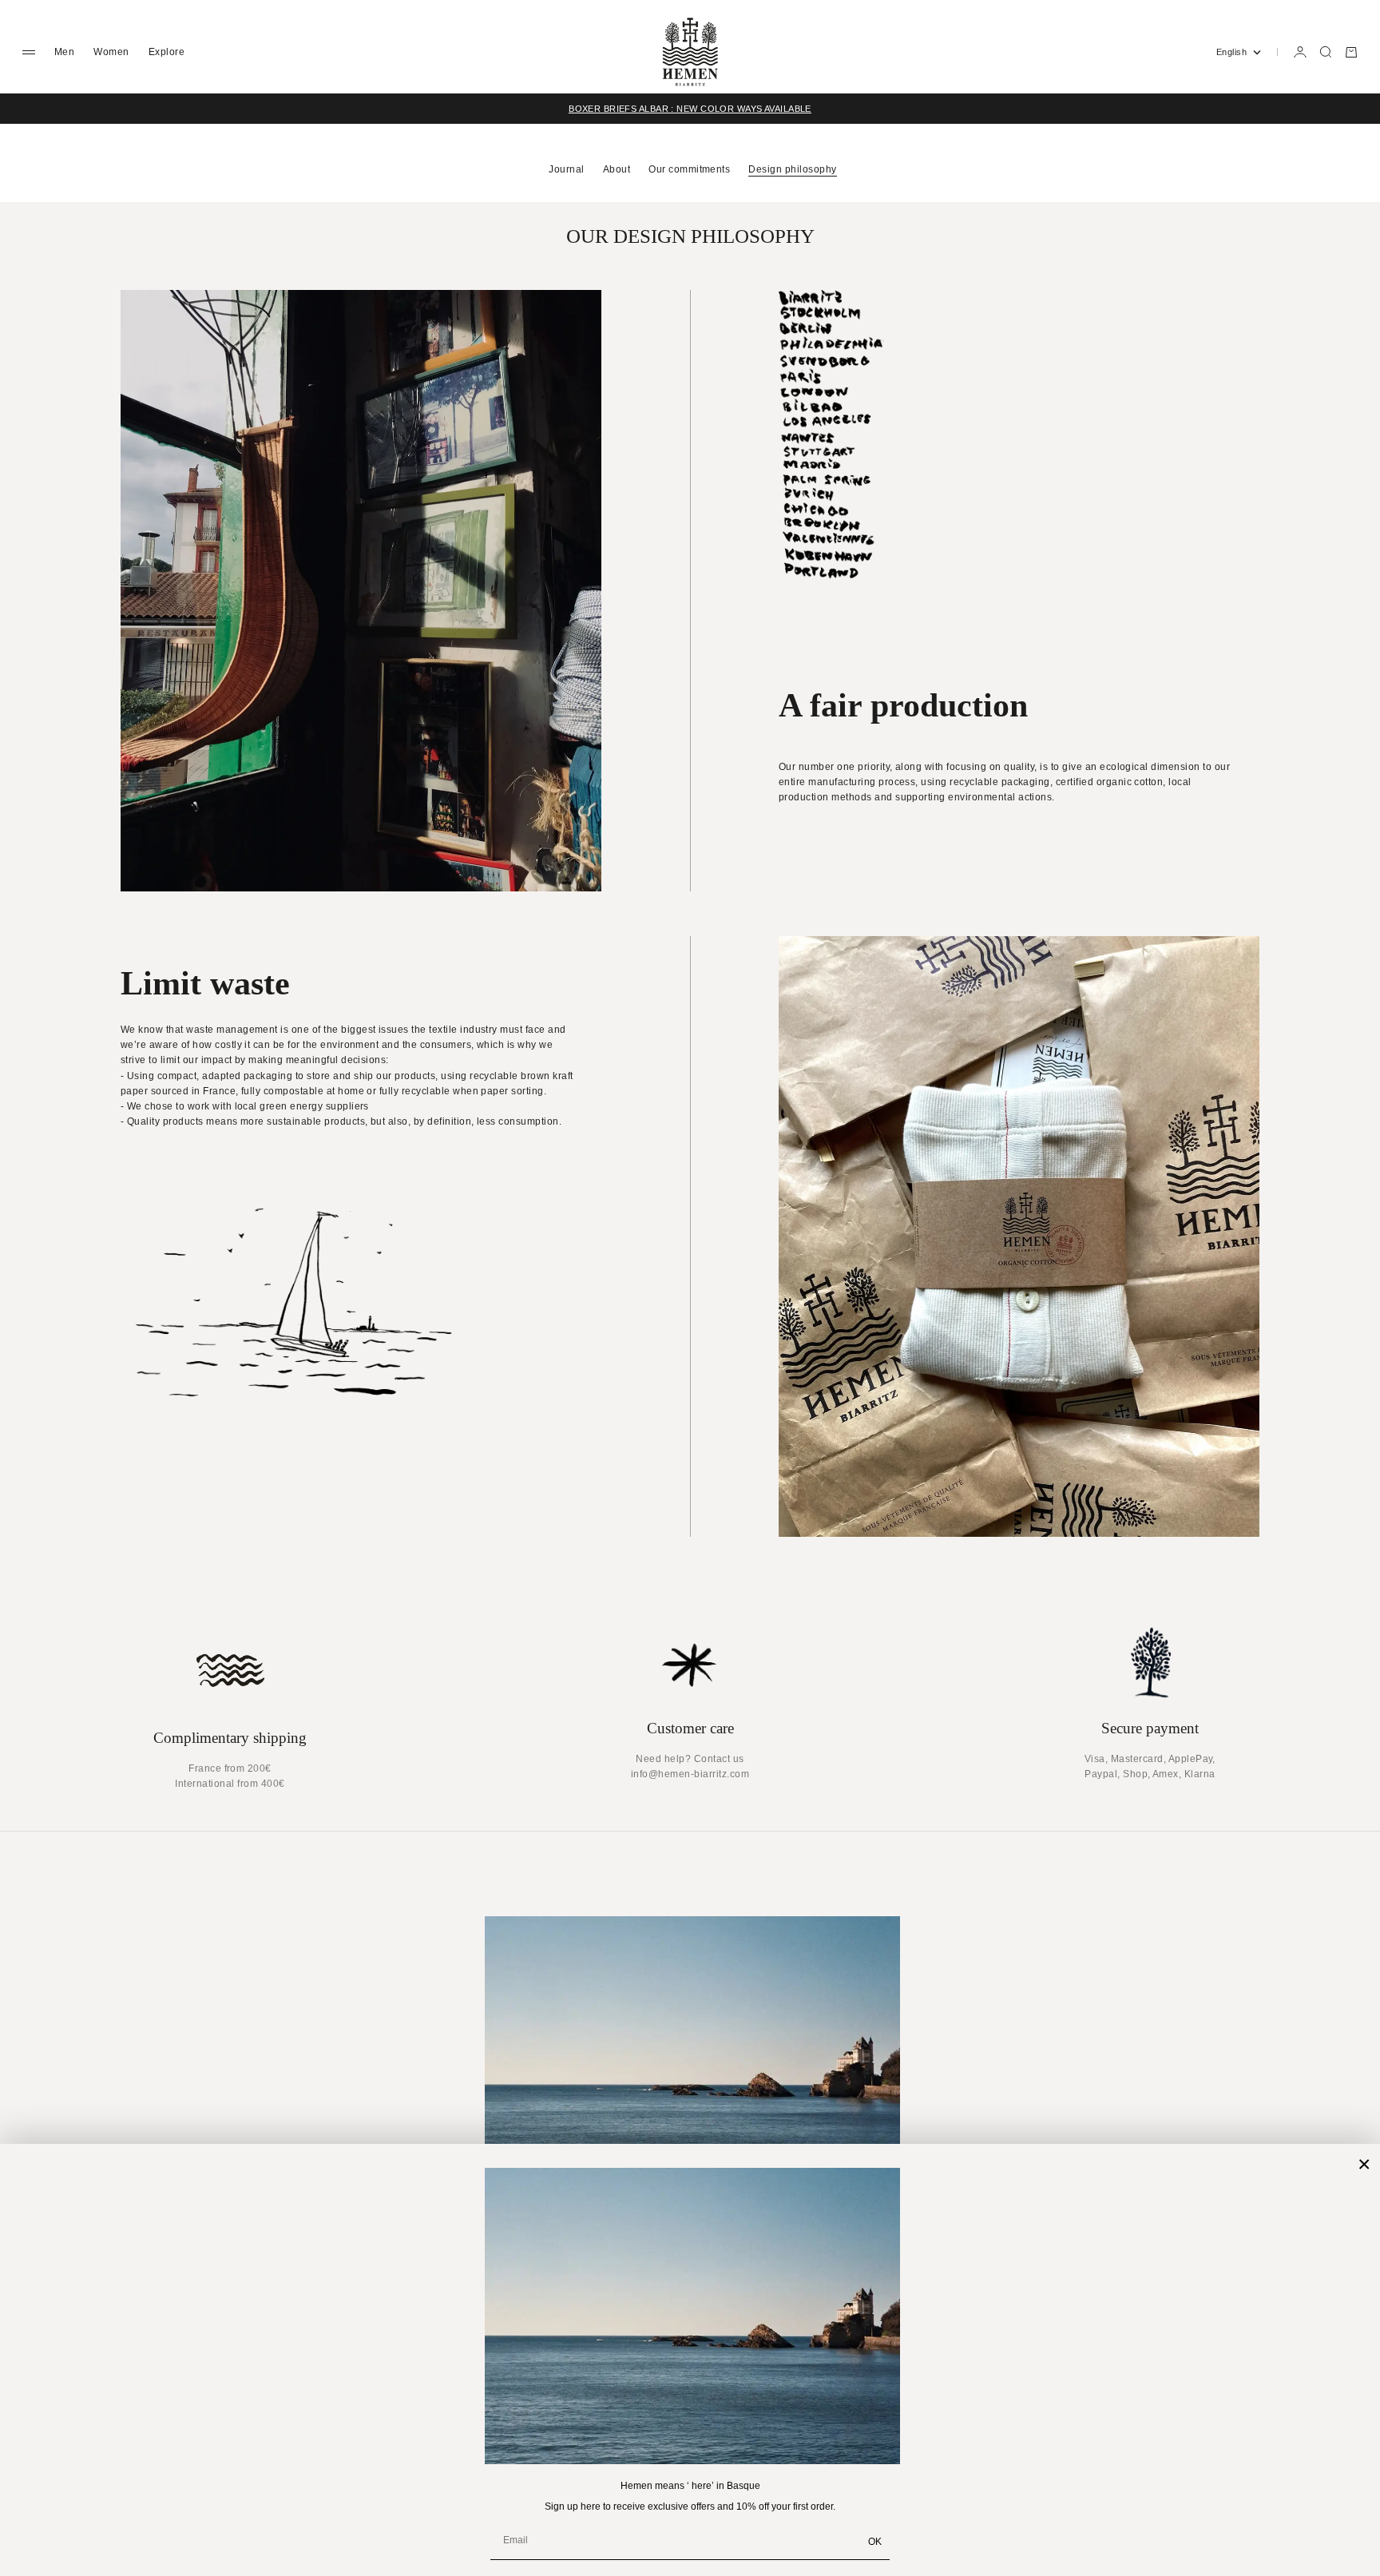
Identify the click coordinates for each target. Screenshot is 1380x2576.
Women (111, 52)
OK (875, 2542)
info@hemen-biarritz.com (690, 1774)
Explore (167, 52)
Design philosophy (792, 169)
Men (64, 52)
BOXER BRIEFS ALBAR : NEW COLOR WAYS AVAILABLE (690, 109)
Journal (566, 169)
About (617, 169)
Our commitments (689, 169)
